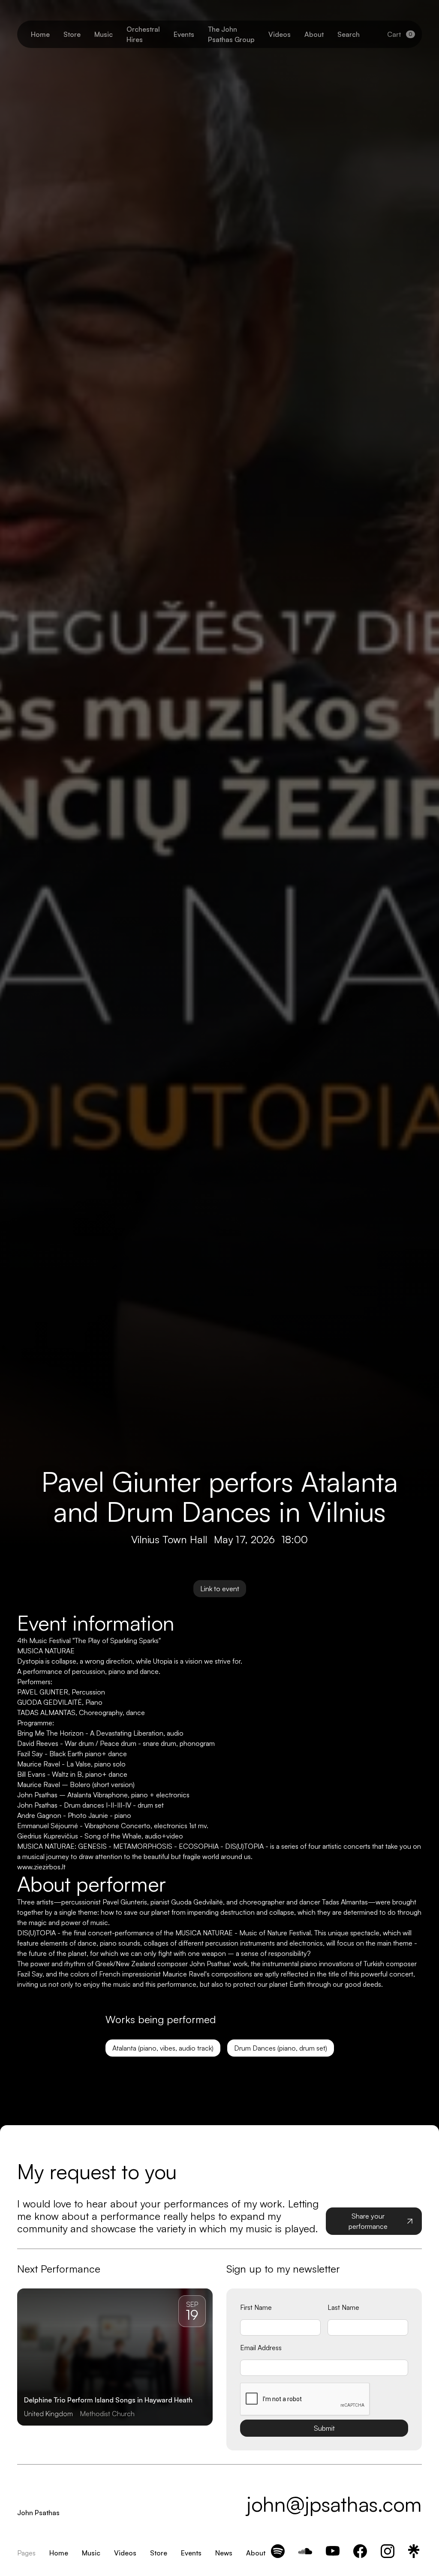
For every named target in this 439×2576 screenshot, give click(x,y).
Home (40, 34)
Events (184, 34)
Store (72, 34)
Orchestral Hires (143, 34)
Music (104, 34)
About (314, 34)
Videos (280, 34)
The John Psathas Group (231, 34)
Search (349, 34)
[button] (401, 34)
